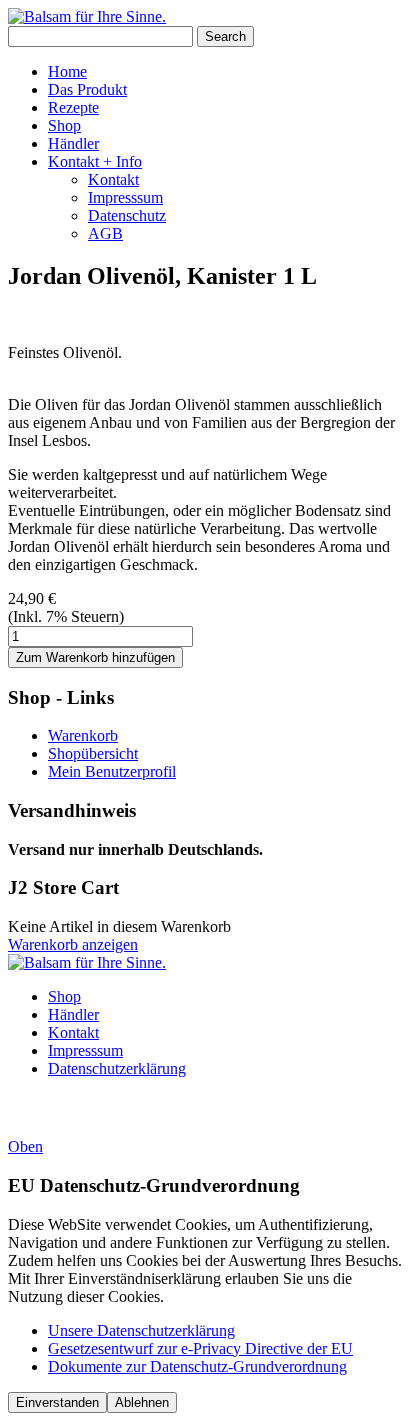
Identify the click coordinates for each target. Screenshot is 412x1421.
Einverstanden (57, 1402)
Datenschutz (127, 215)
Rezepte (73, 107)
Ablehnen (142, 1402)
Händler (73, 143)
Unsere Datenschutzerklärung (141, 1330)
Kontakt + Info (95, 161)
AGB (105, 233)
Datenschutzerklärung (117, 1068)
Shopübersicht (93, 753)
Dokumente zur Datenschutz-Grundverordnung (197, 1366)
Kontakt (113, 179)
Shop (64, 125)
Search (225, 36)
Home (67, 71)
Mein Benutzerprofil (112, 771)
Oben (25, 1146)
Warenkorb (83, 735)
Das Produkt (87, 89)
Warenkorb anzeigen (73, 944)
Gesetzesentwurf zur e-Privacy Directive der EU (200, 1348)
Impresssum (125, 197)
